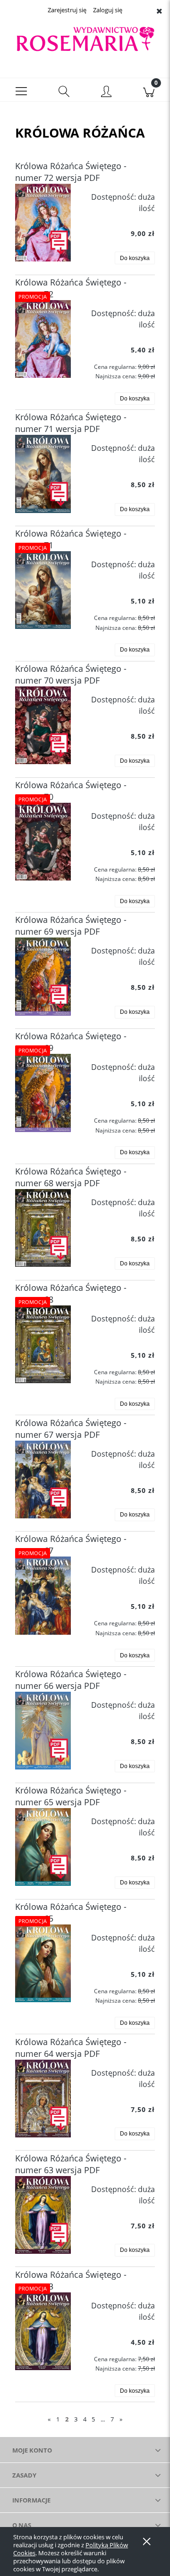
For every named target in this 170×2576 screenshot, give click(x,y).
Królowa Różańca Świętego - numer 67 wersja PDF (71, 1429)
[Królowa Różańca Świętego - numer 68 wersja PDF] (43, 1228)
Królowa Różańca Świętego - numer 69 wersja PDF (71, 925)
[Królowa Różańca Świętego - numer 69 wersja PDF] (43, 976)
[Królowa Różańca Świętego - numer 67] (43, 1595)
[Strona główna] (85, 39)
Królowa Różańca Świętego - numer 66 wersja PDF (71, 1680)
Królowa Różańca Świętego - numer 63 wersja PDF (71, 2164)
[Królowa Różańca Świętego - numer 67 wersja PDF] (43, 1480)
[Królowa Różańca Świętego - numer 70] (43, 842)
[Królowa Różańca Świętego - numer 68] (43, 1344)
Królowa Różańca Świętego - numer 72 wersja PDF (71, 172)
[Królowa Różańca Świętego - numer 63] (43, 2331)
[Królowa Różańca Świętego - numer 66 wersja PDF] (43, 1731)
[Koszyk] (149, 90)
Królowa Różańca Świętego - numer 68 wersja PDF (71, 1177)
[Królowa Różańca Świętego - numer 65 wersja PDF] (43, 1847)
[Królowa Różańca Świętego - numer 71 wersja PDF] (43, 474)
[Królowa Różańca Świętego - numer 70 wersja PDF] (43, 725)
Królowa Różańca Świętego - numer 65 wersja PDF (71, 1796)
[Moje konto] (106, 92)
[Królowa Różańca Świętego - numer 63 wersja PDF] (43, 2215)
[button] (21, 90)
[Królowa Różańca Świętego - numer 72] (43, 339)
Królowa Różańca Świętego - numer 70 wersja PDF (71, 674)
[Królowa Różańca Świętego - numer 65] (43, 1963)
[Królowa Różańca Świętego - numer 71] (43, 590)
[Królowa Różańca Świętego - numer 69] (43, 1093)
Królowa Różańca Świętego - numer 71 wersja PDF (71, 423)
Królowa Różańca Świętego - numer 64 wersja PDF (71, 2048)
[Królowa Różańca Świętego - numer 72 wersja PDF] (43, 223)
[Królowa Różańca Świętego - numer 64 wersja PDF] (43, 2099)
